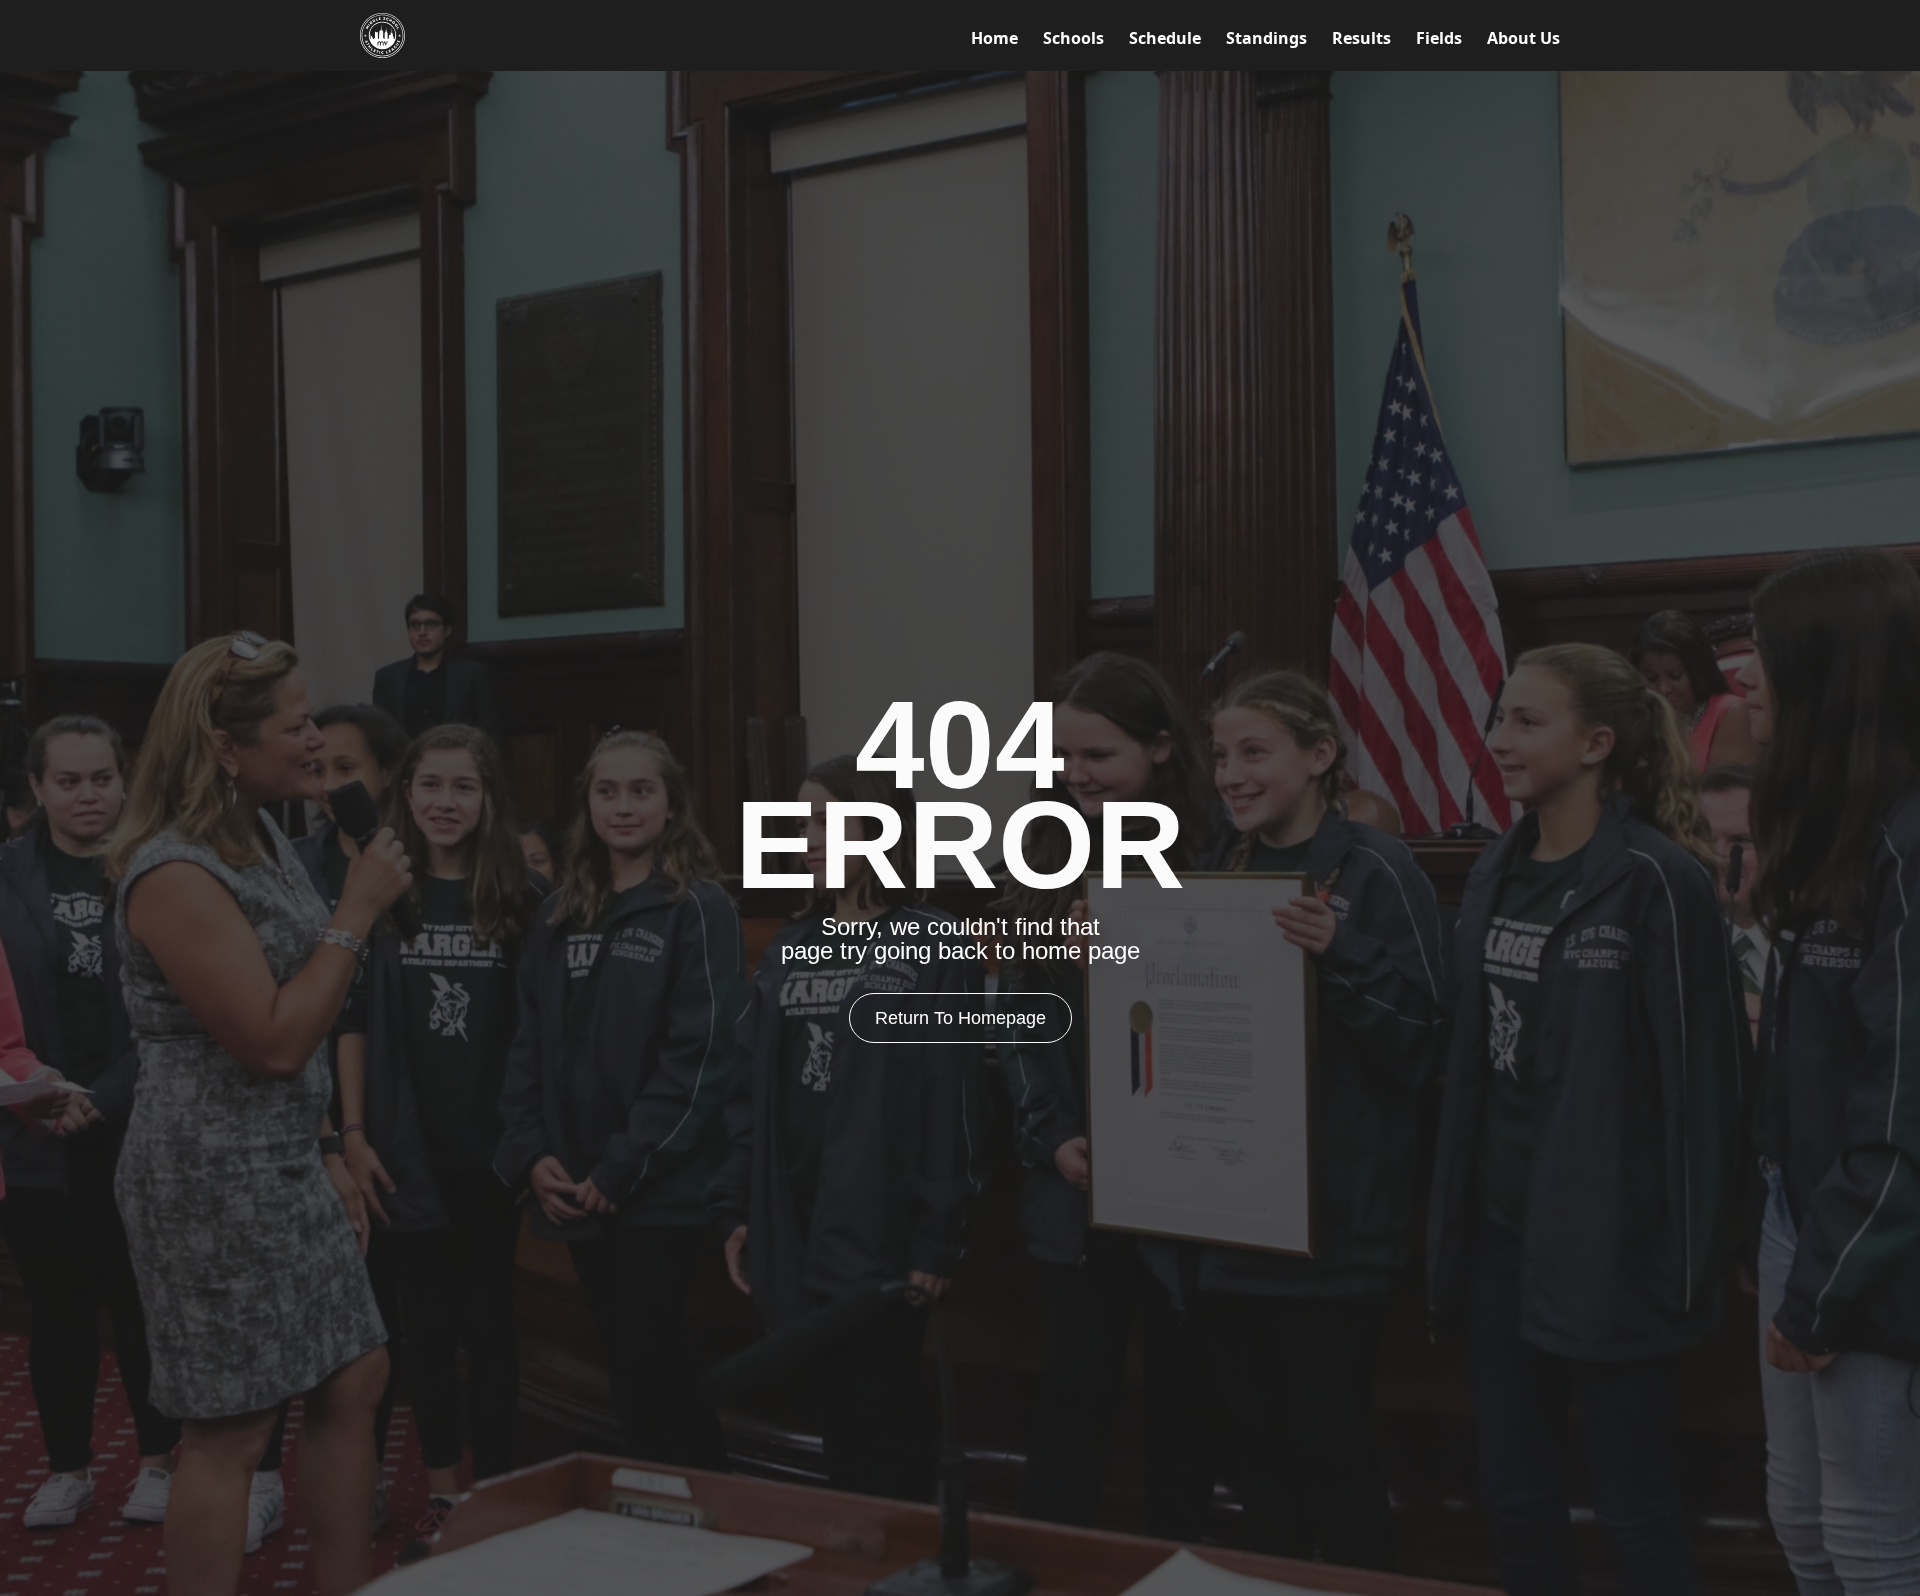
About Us (1523, 38)
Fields (1439, 38)
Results (1361, 38)
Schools (1073, 38)
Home (994, 38)
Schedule (1165, 38)
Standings (1266, 38)
